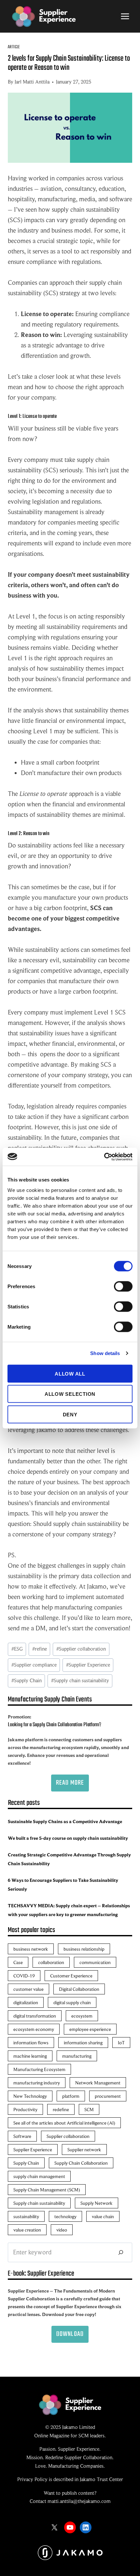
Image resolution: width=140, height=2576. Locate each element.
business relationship (84, 1949)
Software (22, 2136)
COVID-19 (24, 1976)
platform (71, 2096)
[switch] (123, 1286)
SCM (89, 2109)
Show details (105, 1353)
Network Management (98, 2083)
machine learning (30, 2056)
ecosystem (82, 2016)
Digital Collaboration (79, 1989)
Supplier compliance (34, 1665)
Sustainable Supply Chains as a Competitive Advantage (65, 1821)
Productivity (25, 2109)
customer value (28, 1989)
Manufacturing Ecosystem (39, 2069)
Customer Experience (71, 1976)
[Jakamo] (70, 2553)
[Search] (121, 2252)
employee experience (90, 2029)
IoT (121, 2043)
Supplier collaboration (81, 1649)
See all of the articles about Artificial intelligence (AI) (64, 2123)
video (62, 2230)
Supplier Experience (88, 1665)
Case (18, 1962)
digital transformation (35, 2016)
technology (65, 2216)
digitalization (26, 2002)
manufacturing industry (37, 2083)
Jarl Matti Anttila (32, 82)
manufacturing (77, 2056)
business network (31, 1949)
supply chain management (39, 2176)
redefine (61, 2109)
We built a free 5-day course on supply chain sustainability (68, 1838)
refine (40, 1649)
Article (14, 47)
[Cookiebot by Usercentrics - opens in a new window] (104, 1157)
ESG (17, 1649)
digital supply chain (72, 2002)
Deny (70, 1414)
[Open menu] (125, 16)
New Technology (30, 2096)
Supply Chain (27, 1681)
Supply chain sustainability (80, 1681)
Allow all (70, 1373)
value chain (103, 2216)
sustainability (26, 2216)
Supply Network (97, 2203)
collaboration (51, 1962)
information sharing (83, 2043)
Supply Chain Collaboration (81, 2163)
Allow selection (70, 1394)
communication (95, 1962)
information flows (31, 2043)
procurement (108, 2096)
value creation (27, 2230)
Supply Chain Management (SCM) (47, 2190)
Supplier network (84, 2149)
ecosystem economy (34, 2029)
